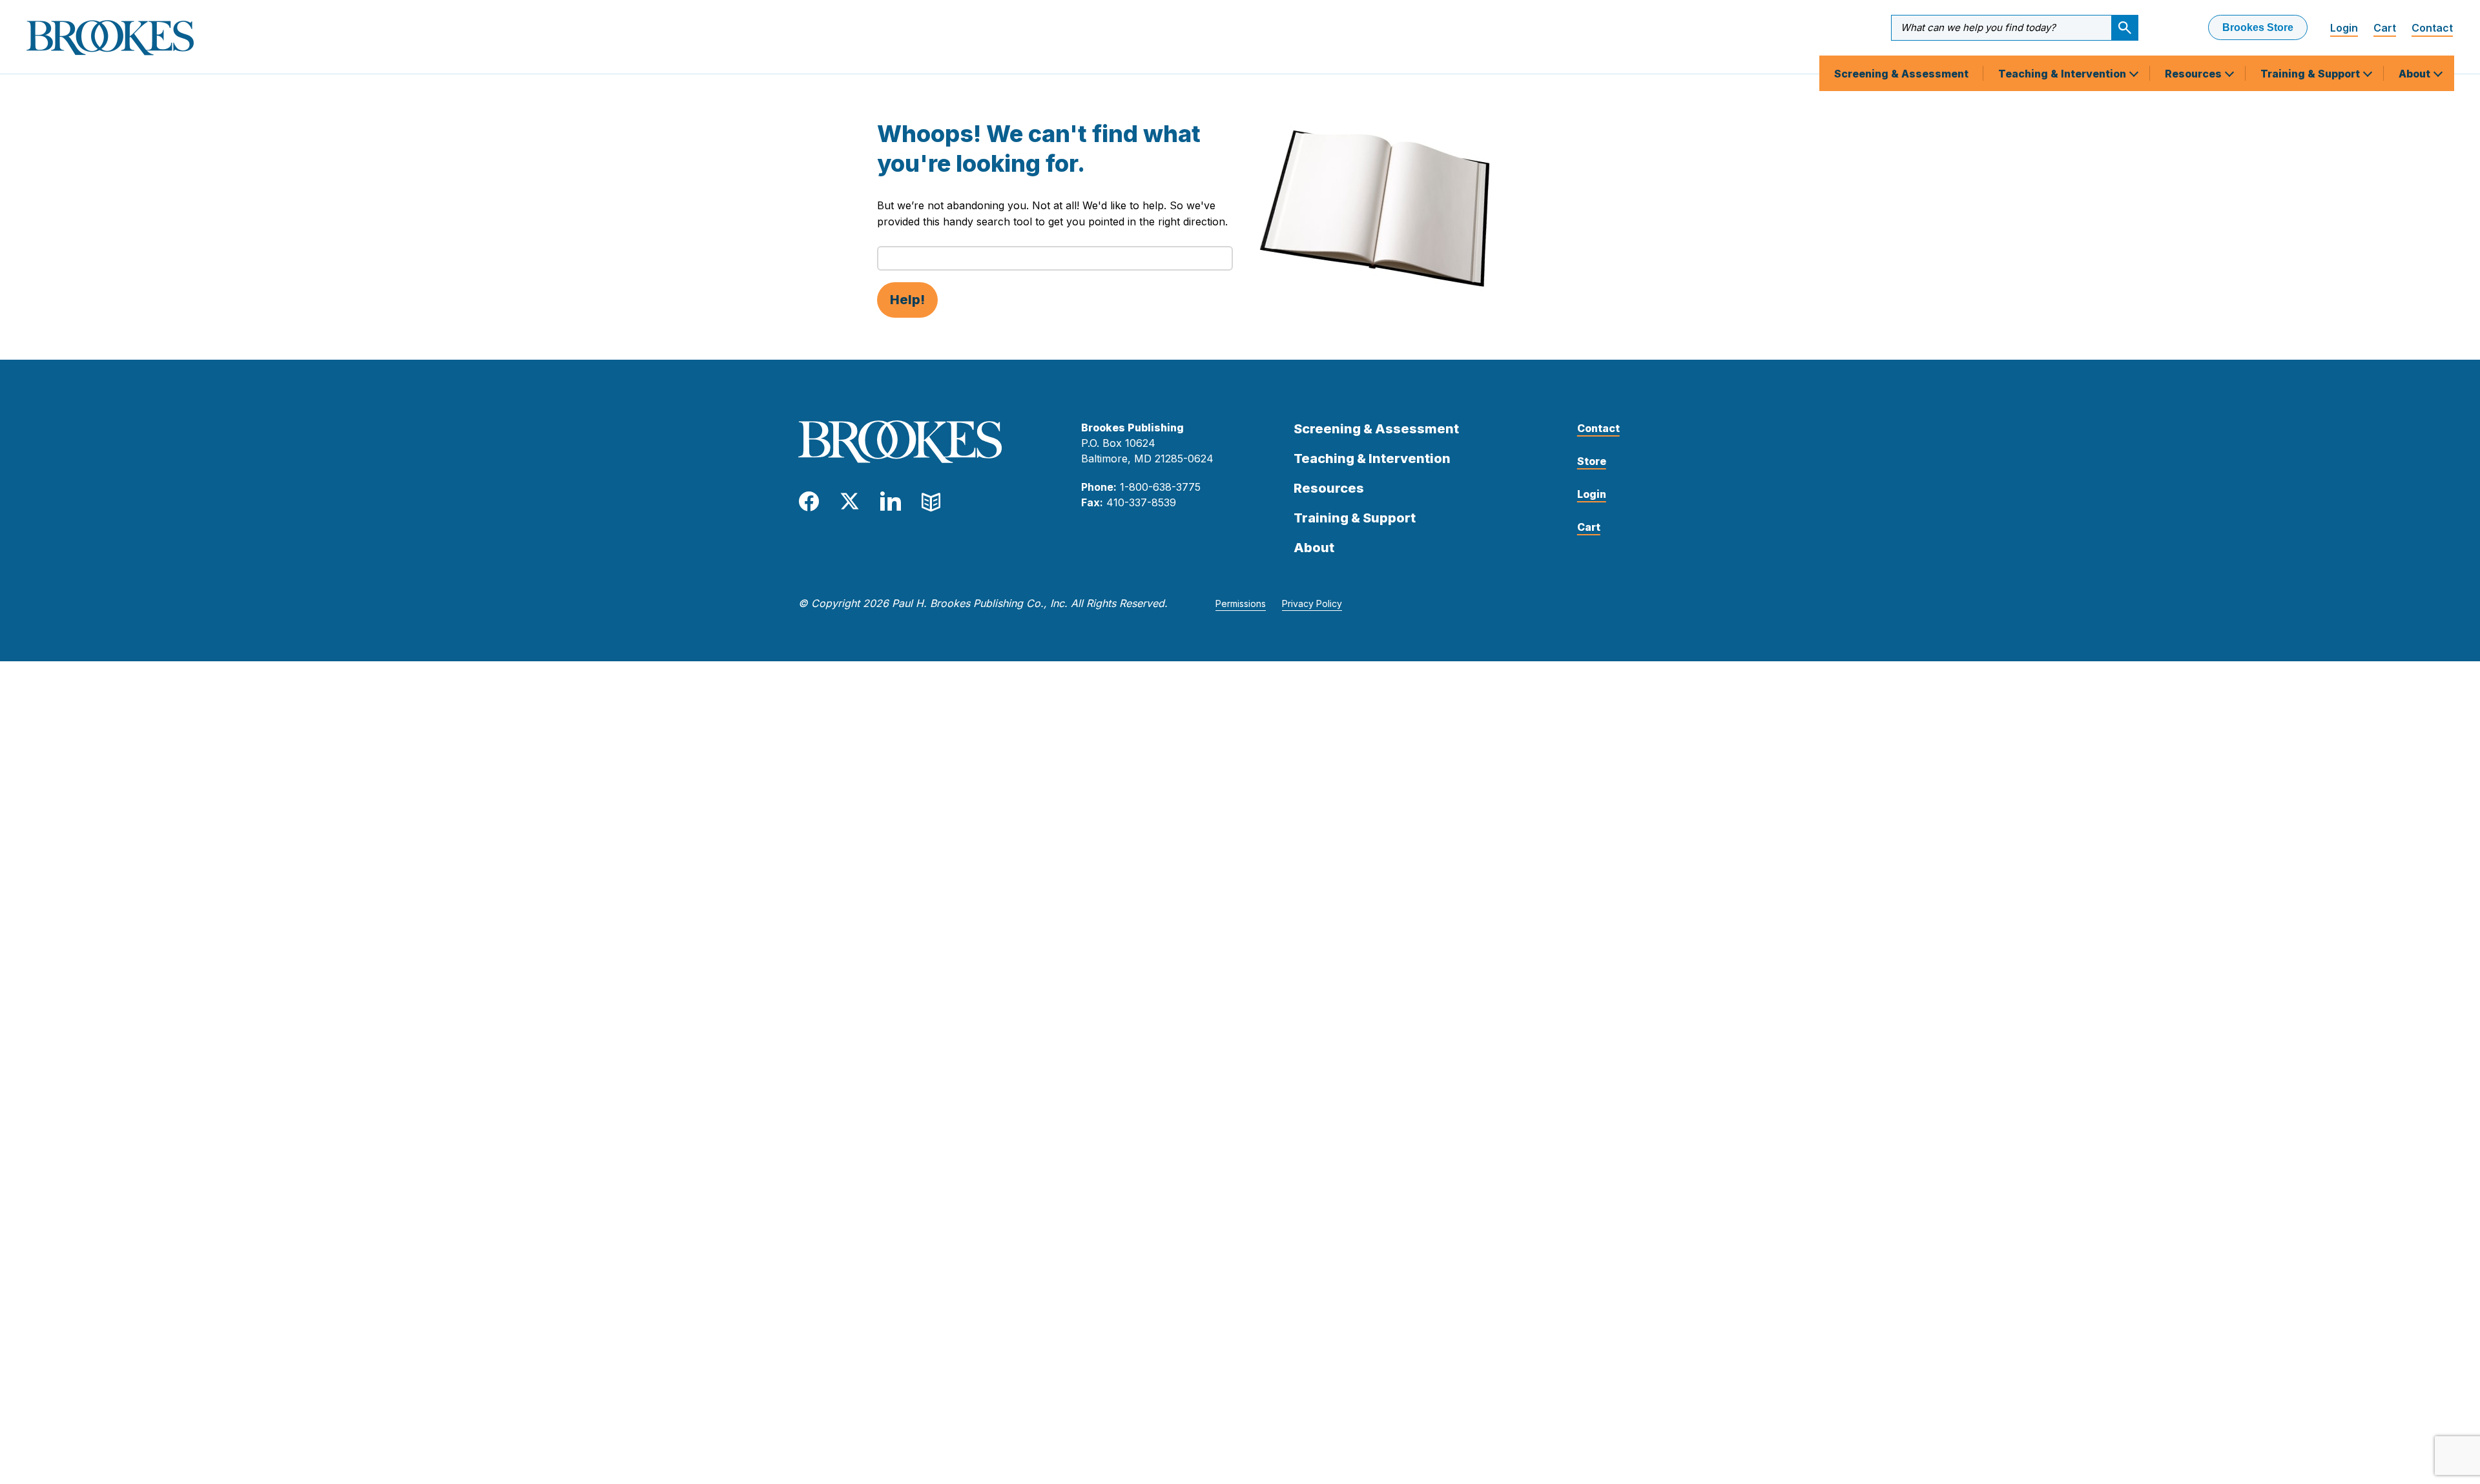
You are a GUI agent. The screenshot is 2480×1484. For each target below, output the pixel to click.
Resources (2195, 74)
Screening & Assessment (1901, 74)
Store (1592, 461)
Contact (2432, 28)
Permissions (1241, 603)
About (2416, 74)
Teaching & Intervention (2063, 74)
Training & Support (2311, 74)
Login (2344, 28)
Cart (2385, 28)
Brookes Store (2258, 27)
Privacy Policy (1312, 603)
